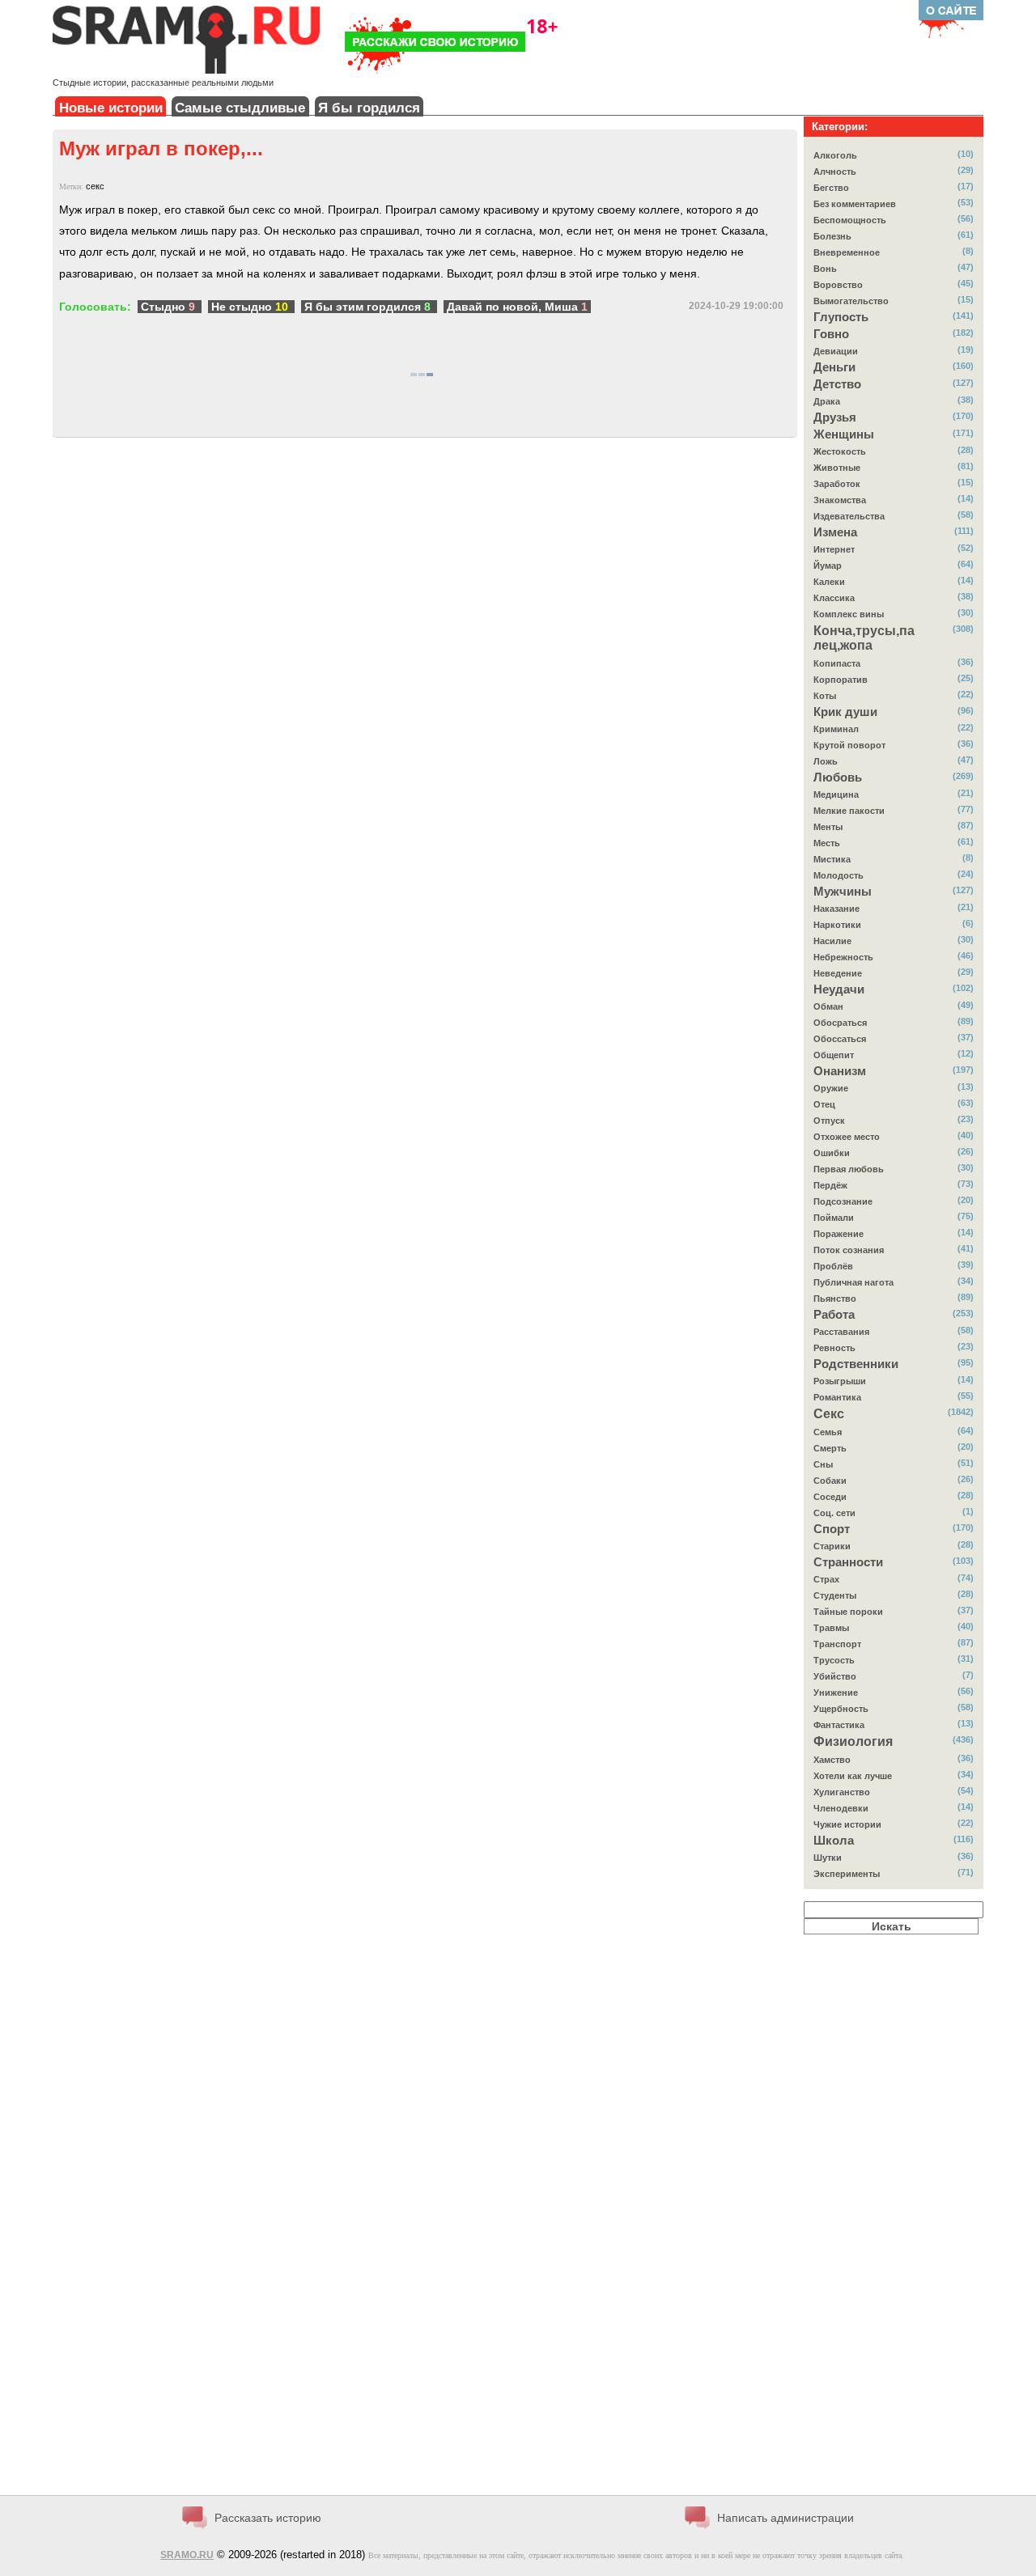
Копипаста (837, 663)
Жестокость (840, 451)
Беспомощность (850, 220)
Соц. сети (834, 1513)
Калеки (829, 582)
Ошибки (832, 1153)
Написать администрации (785, 2518)
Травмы (831, 1628)
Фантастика (839, 1725)
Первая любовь (849, 1169)
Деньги (834, 367)
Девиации (836, 351)
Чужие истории (847, 1824)
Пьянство (835, 1299)
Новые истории (111, 108)
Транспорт (837, 1644)
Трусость (834, 1660)
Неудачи (839, 989)
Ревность (834, 1348)
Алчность (835, 172)
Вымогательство (851, 301)
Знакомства (840, 500)
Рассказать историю (268, 2518)
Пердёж (830, 1185)
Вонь (825, 269)
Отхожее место (847, 1137)
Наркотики (837, 925)
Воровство (838, 285)
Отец (824, 1104)
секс (95, 186)
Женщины (844, 434)
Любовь (838, 777)
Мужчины (843, 892)
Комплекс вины (849, 614)
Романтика (837, 1397)
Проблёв (833, 1266)
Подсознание (843, 1201)
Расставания (841, 1332)
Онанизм (840, 1071)
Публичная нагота (853, 1282)
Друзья (835, 417)
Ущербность (841, 1709)
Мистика (832, 859)
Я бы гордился (369, 108)
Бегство (831, 188)
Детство (837, 384)
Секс (829, 1414)
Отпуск (829, 1121)
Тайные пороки (848, 1612)
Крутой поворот (849, 745)
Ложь (826, 761)
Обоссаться (840, 1039)
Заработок (837, 484)
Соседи (830, 1497)
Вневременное (847, 252)
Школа (834, 1841)
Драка (827, 401)
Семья (828, 1432)
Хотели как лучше (853, 1776)
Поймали (834, 1218)
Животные (837, 468)
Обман (828, 1006)
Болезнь (832, 236)
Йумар (828, 566)
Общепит (834, 1055)
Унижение (836, 1693)
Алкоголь (835, 155)
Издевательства (849, 516)
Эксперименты (847, 1874)
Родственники (856, 1364)
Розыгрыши (840, 1381)
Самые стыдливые (240, 108)
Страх (826, 1579)
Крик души (845, 712)
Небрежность (843, 957)
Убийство (835, 1676)
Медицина (836, 794)
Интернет (834, 549)
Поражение (839, 1234)
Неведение (838, 973)
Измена (835, 532)
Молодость (839, 875)
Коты (825, 696)
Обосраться (840, 1023)
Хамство (832, 1760)
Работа (834, 1315)
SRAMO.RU (187, 2555)
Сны (823, 1464)
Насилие (832, 941)
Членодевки (841, 1808)
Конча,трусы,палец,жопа (864, 638)
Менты (828, 827)
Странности (848, 1562)
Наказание (836, 909)
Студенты (835, 1595)
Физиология (853, 1741)
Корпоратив (841, 680)
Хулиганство (842, 1792)
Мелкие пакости (849, 811)
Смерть (830, 1448)
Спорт (832, 1529)
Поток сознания (849, 1250)
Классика (834, 598)
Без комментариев (855, 204)
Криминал (836, 729)
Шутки (828, 1858)
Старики (832, 1546)
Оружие (831, 1088)
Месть (827, 843)
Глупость (841, 317)
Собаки (830, 1481)
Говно (831, 334)
